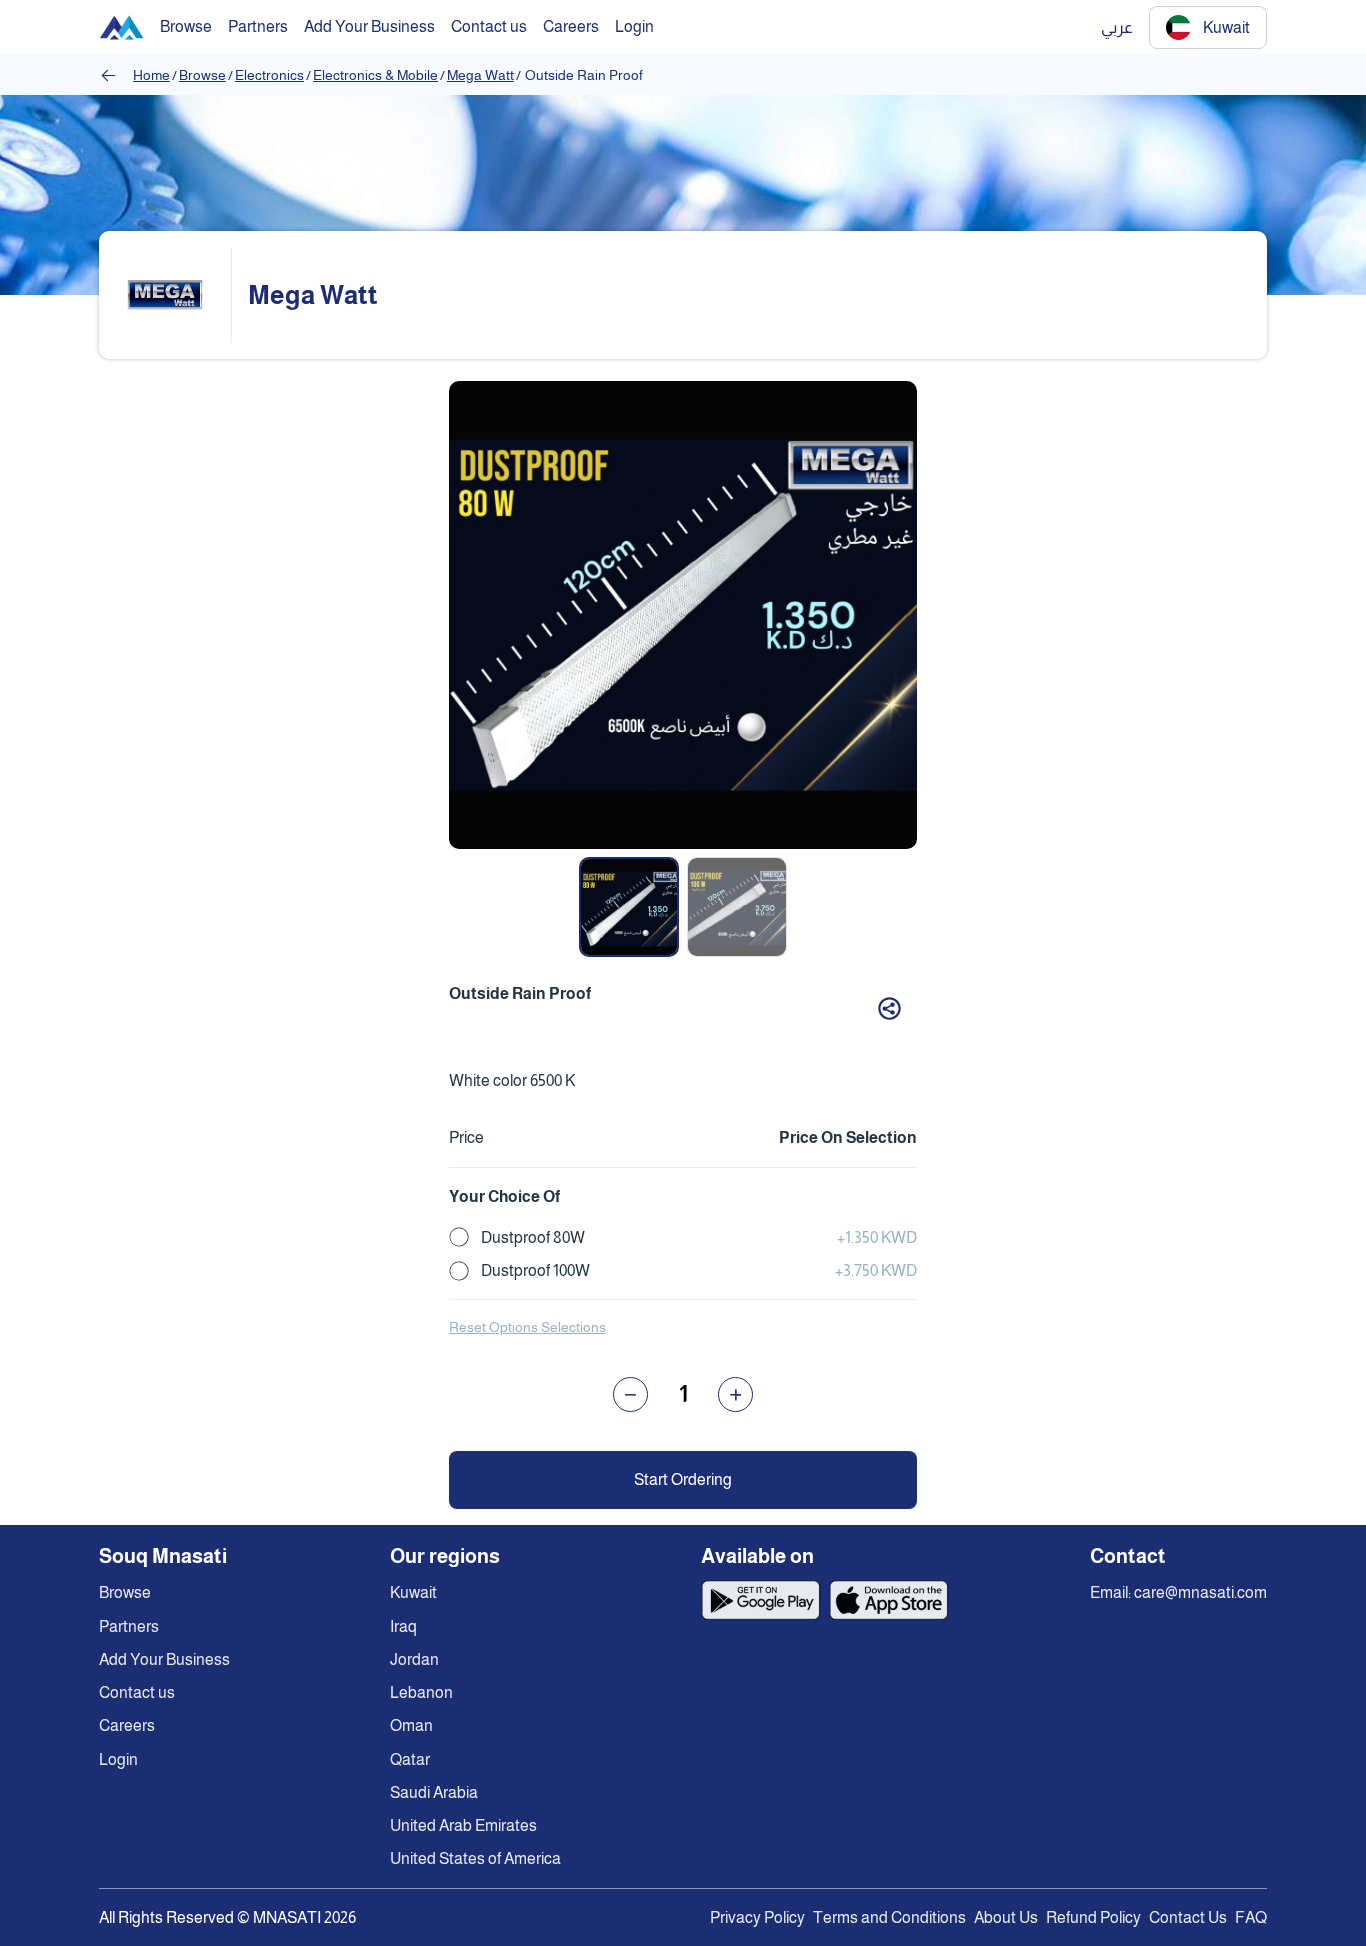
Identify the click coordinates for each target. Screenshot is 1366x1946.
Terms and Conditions (889, 1917)
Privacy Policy (757, 1917)
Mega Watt (480, 75)
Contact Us (1188, 1917)
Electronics (269, 75)
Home (151, 75)
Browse (202, 75)
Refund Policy (1093, 1917)
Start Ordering (683, 1479)
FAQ (1251, 1917)
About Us (1006, 1917)
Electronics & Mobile (375, 75)
